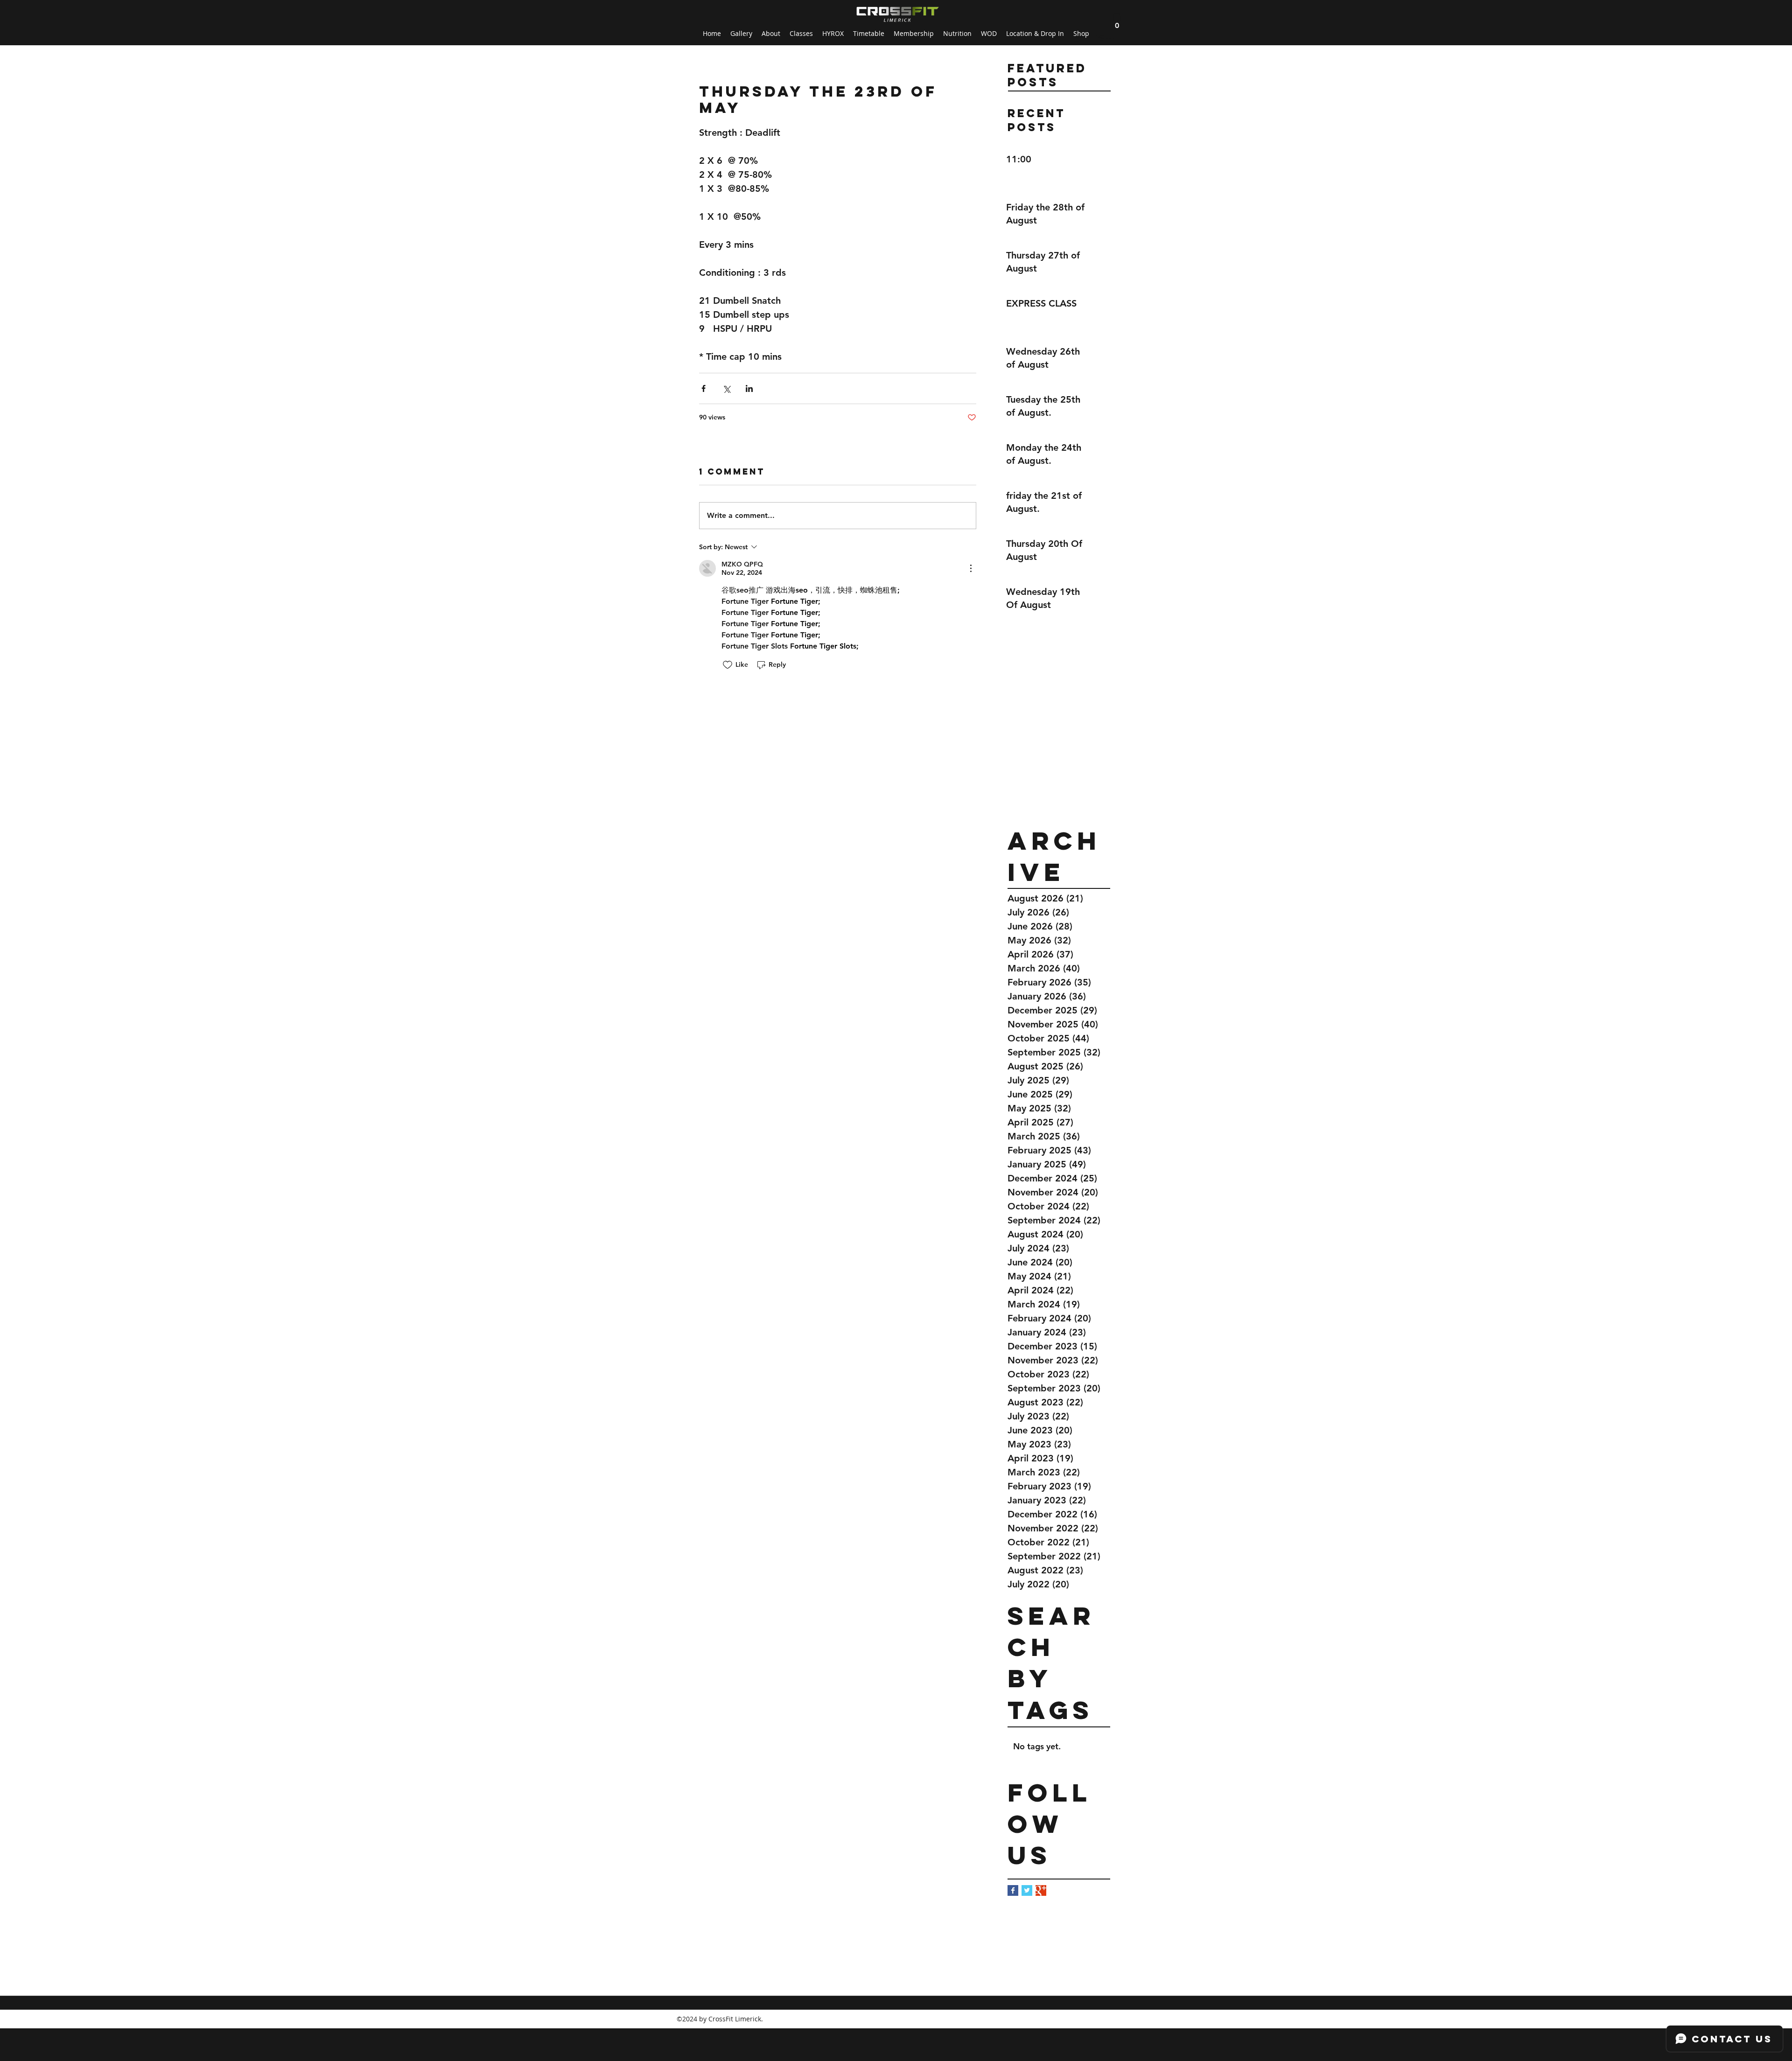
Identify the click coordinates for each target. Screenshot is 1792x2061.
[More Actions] (971, 568)
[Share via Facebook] (703, 388)
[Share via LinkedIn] (749, 388)
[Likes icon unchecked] (728, 665)
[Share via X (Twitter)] (726, 388)
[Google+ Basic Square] (1041, 1890)
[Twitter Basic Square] (1027, 1890)
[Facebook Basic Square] (1013, 1890)
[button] (1117, 22)
